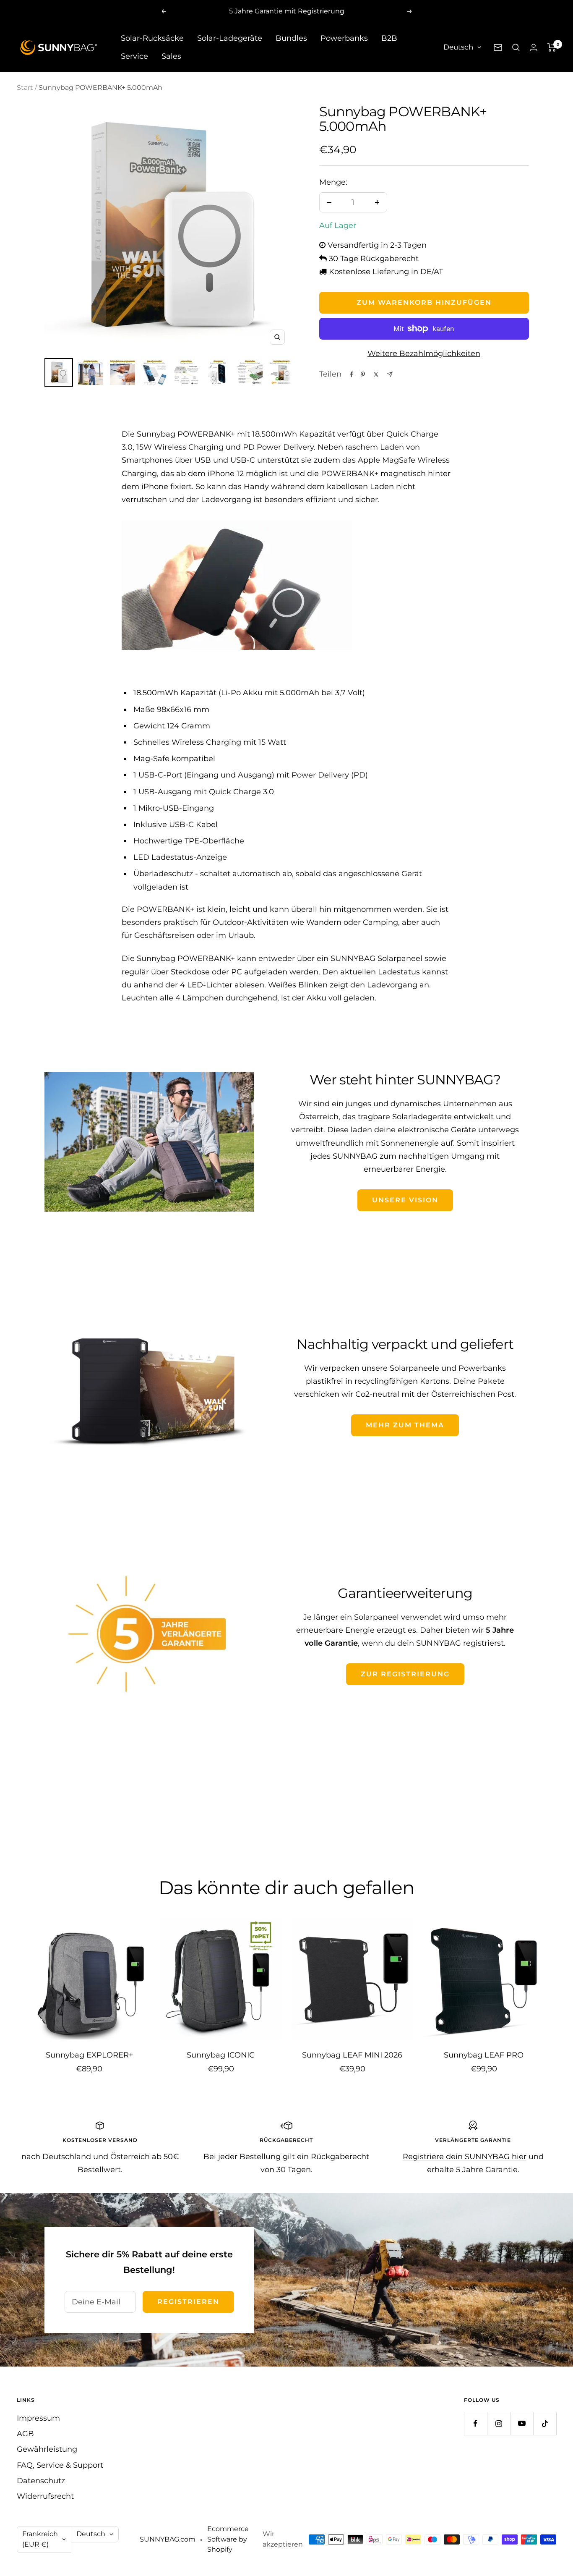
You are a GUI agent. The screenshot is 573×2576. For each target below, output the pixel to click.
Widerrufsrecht (45, 2496)
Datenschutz (41, 2481)
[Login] (534, 47)
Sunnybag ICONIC (221, 2055)
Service (134, 56)
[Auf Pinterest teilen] (363, 374)
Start (25, 88)
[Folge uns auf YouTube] (522, 2423)
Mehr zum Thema (405, 1425)
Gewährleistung (47, 2449)
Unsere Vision (405, 1200)
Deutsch (458, 47)
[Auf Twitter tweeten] (376, 374)
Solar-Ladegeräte (230, 38)
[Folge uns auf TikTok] (545, 2423)
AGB (25, 2434)
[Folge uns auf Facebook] (475, 2423)
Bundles (291, 38)
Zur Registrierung (405, 1674)
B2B (389, 38)
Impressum (38, 2418)
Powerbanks (344, 38)
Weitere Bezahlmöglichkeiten (424, 353)
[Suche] (516, 47)
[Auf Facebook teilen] (352, 374)
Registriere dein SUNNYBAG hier (465, 2157)
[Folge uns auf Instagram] (499, 2423)
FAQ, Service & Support (60, 2465)
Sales (171, 56)
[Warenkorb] (552, 47)
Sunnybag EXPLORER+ (89, 2055)
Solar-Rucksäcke (152, 38)
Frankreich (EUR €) (40, 2539)
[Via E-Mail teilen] (390, 374)
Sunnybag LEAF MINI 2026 (352, 2055)
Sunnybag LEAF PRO (484, 2055)
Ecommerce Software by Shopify (228, 2539)
